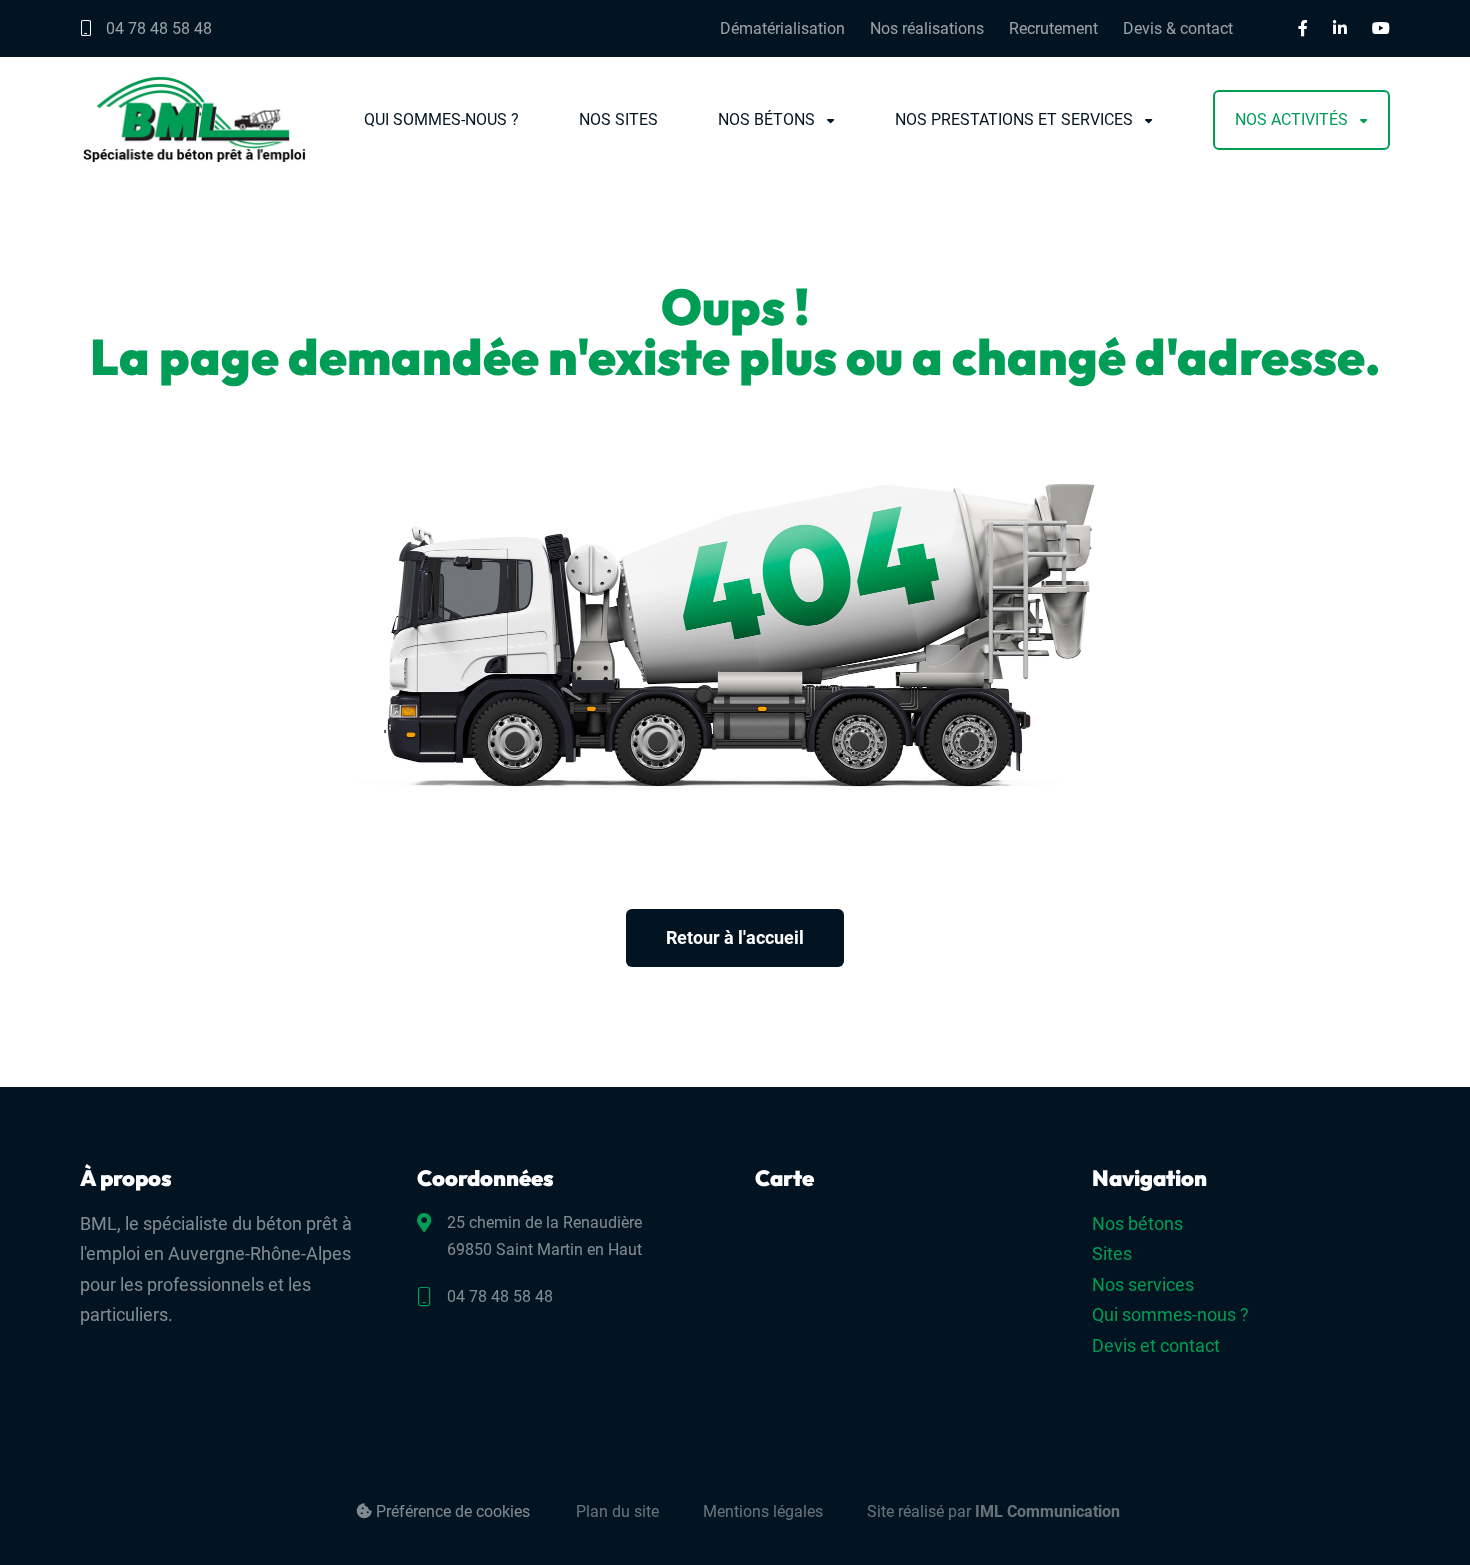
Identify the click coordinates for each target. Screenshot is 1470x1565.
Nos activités (1291, 120)
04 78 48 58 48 (157, 28)
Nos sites (618, 120)
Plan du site (617, 1511)
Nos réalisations (927, 29)
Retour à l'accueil (735, 937)
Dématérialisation (782, 29)
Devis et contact (1156, 1345)
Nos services (1143, 1284)
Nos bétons (766, 120)
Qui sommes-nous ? (441, 120)
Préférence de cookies (451, 1511)
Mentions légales (763, 1511)
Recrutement (1053, 29)
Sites (1112, 1253)
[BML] (194, 119)
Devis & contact (1178, 29)
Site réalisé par (993, 1511)
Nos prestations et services (1014, 120)
